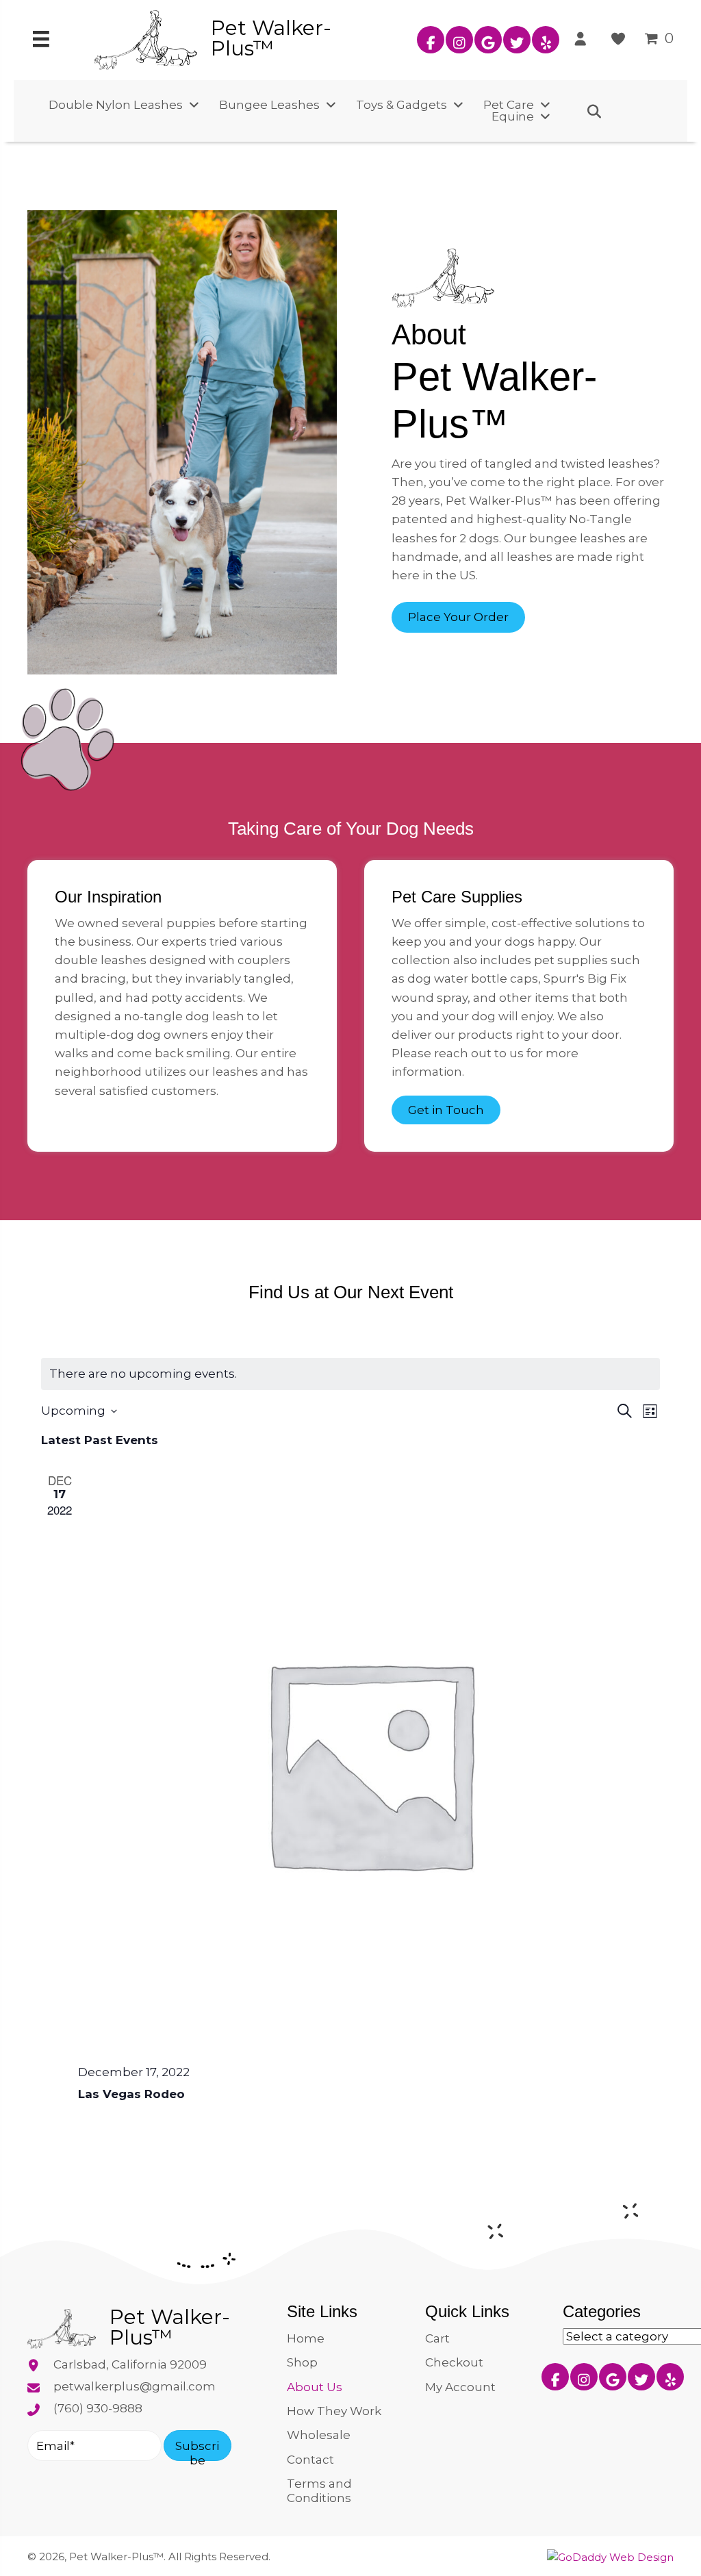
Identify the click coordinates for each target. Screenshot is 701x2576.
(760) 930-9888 (98, 2408)
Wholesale (319, 2435)
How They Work (334, 2411)
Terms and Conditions (319, 2490)
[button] (431, 40)
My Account (460, 2386)
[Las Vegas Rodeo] (369, 1763)
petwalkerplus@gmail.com (135, 2386)
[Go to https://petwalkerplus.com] (244, 38)
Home (306, 2338)
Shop (302, 2362)
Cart (437, 2338)
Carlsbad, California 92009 (130, 2364)
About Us (315, 2386)
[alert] (350, 1374)
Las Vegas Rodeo (131, 2094)
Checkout (454, 2362)
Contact (310, 2459)
